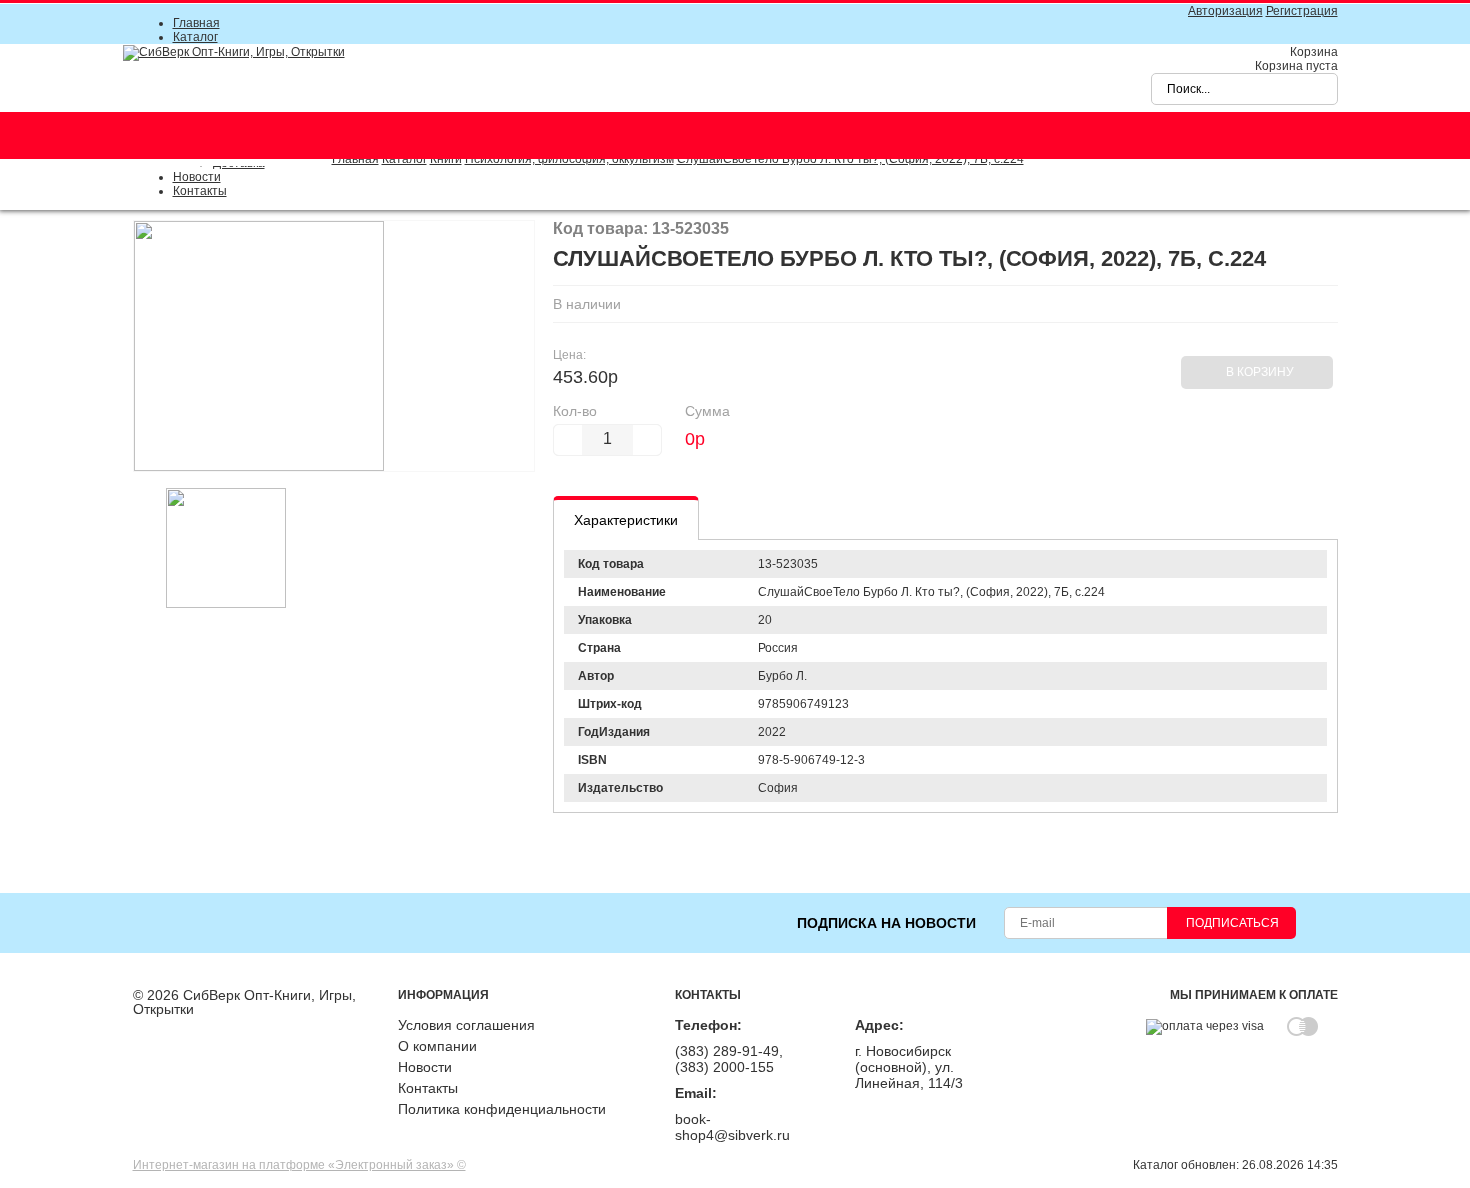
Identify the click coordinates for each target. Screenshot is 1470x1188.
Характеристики (626, 520)
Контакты (200, 191)
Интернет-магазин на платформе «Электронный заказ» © (299, 1165)
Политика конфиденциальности (502, 1109)
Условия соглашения (466, 1025)
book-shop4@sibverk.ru (732, 1127)
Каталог (195, 37)
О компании (437, 1046)
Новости (197, 177)
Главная (196, 23)
